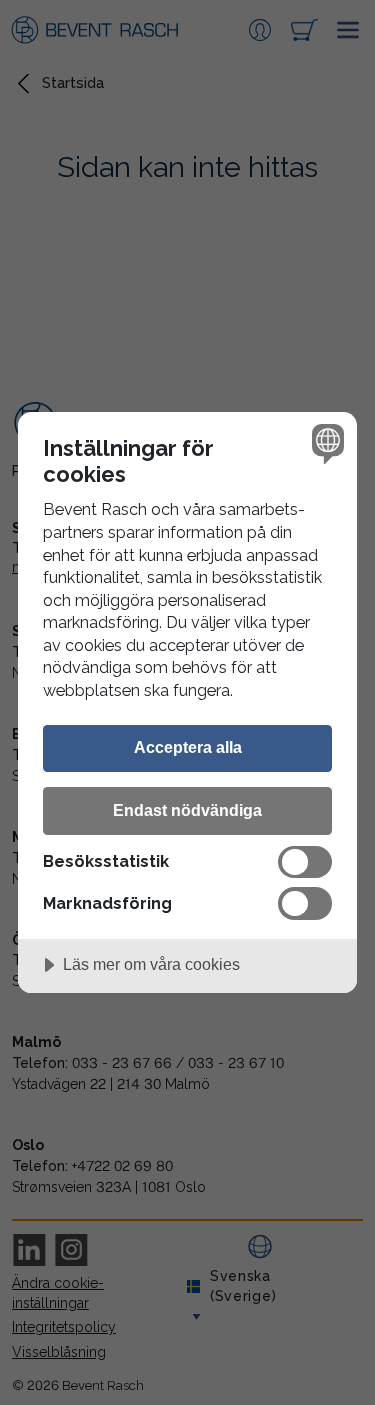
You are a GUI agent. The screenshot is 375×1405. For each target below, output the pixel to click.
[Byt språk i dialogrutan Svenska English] (325, 443)
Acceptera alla (188, 747)
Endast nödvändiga (187, 810)
